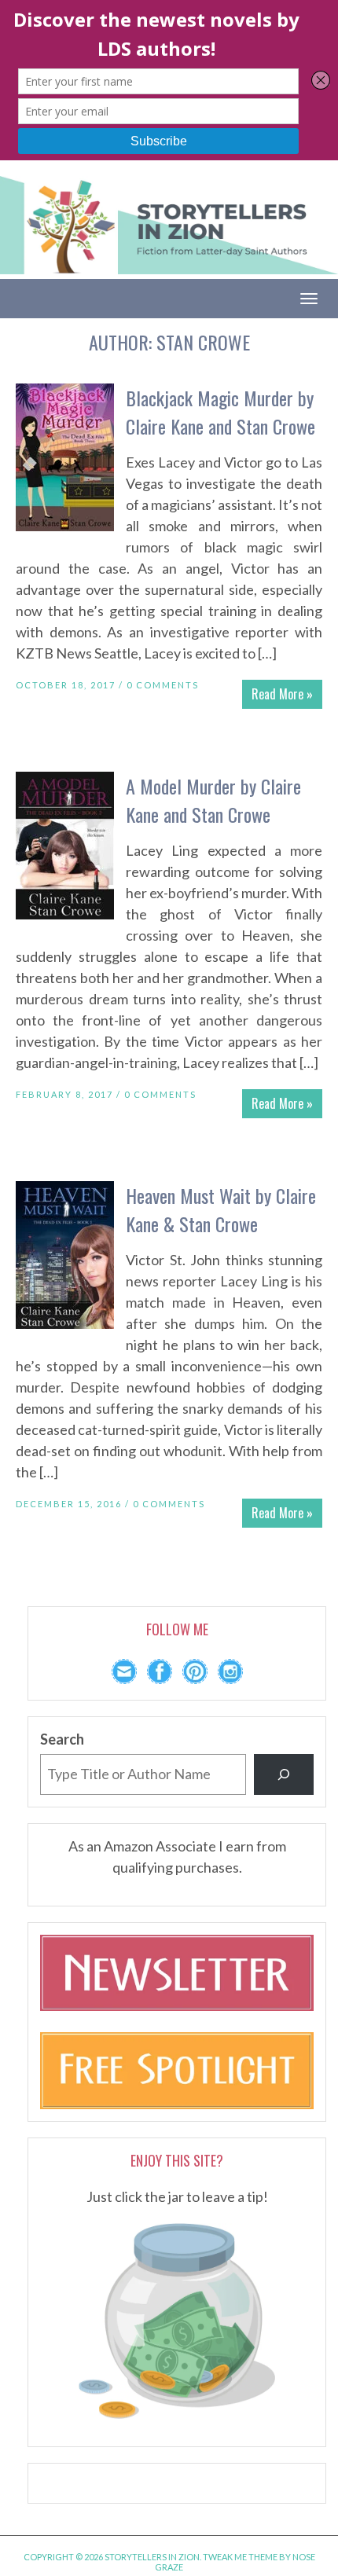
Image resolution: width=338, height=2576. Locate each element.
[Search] (284, 1774)
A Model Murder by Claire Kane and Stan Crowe (213, 800)
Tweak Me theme (240, 2557)
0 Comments (163, 685)
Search (62, 1739)
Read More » (282, 694)
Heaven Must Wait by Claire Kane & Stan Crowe (221, 1209)
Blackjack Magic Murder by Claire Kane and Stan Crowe (220, 412)
